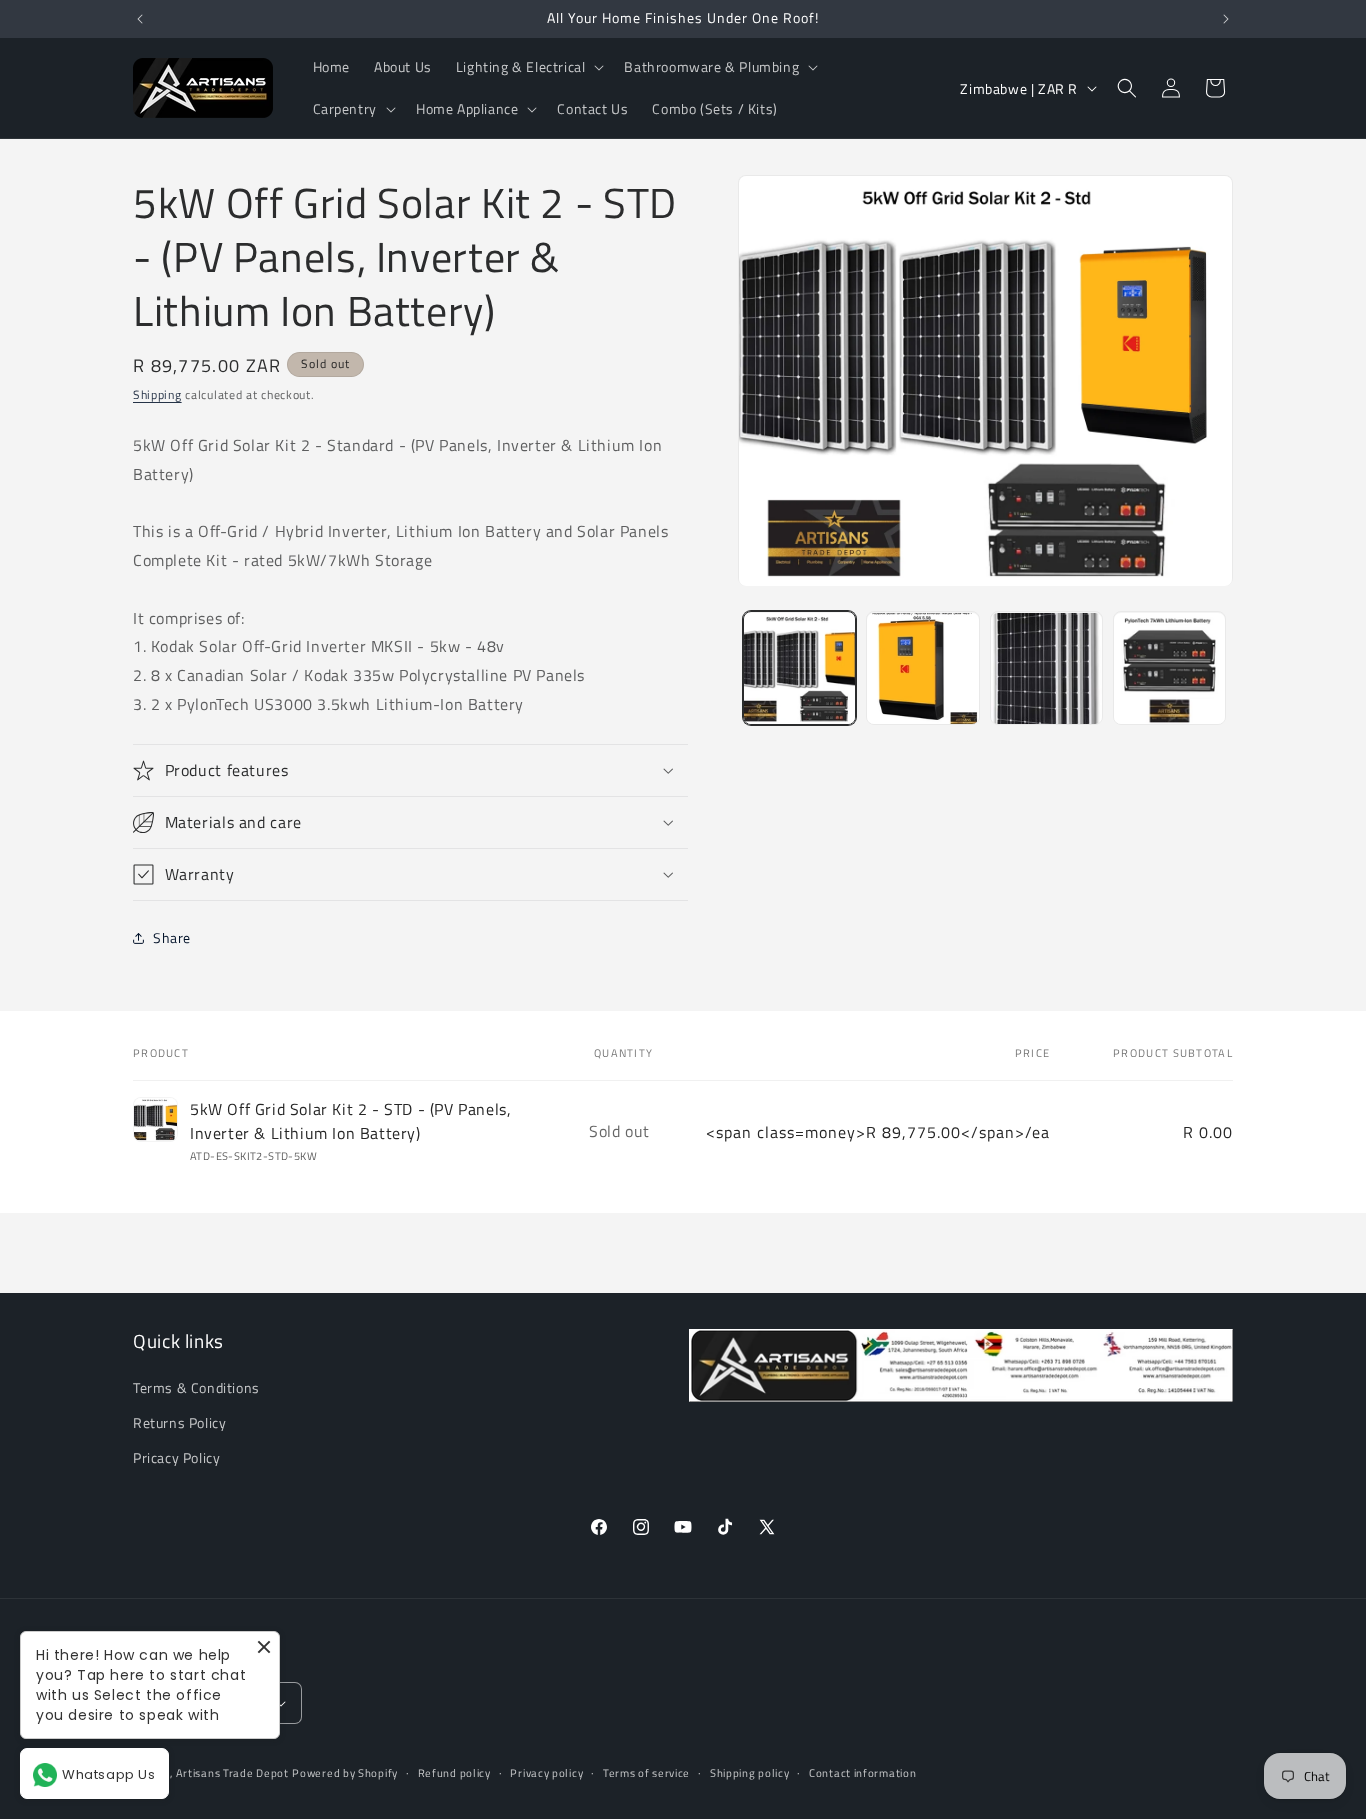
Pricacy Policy (176, 1457)
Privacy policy (546, 1773)
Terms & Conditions (196, 1387)
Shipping (157, 394)
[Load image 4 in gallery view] (1169, 668)
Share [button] (172, 937)
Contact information (862, 1773)
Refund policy (454, 1773)
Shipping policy (750, 1773)
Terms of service (646, 1773)
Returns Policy (179, 1422)
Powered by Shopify (345, 1773)
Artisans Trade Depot (232, 1773)
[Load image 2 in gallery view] (922, 668)
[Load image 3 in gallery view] (1046, 668)
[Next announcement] (1226, 19)
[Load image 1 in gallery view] (799, 668)
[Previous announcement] (140, 19)
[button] (528, 67)
